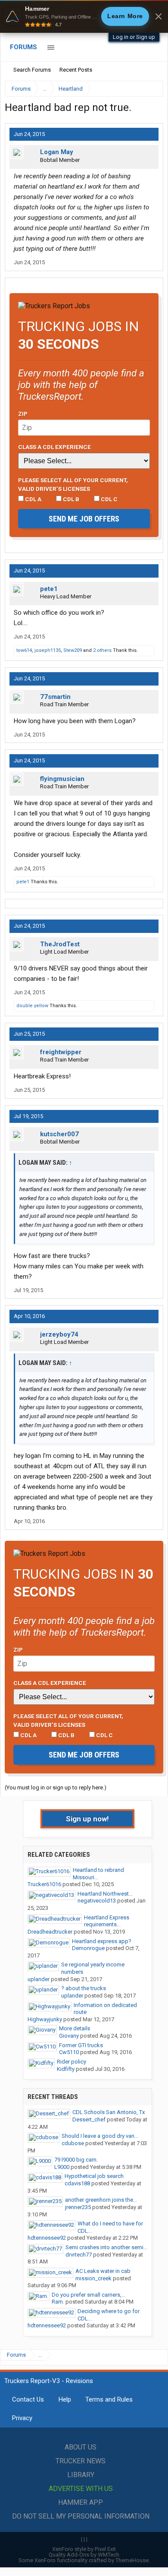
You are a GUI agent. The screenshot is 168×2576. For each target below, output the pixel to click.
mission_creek (93, 2278)
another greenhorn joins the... (101, 2200)
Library (81, 2475)
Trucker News (81, 2461)
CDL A (33, 499)
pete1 (49, 589)
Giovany (69, 2036)
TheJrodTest (60, 944)
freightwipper (61, 1052)
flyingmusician (62, 779)
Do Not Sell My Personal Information (81, 2516)
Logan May (57, 152)
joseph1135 (48, 650)
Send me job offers (84, 519)
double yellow (32, 1006)
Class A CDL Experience (54, 447)
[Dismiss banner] (159, 16)
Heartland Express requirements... (107, 1921)
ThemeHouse (132, 2560)
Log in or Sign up (134, 37)
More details (75, 2028)
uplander (39, 1979)
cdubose (73, 2143)
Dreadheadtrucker (50, 1932)
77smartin (55, 697)
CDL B (70, 499)
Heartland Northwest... (105, 1894)
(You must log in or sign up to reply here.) (56, 1787)
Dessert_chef (89, 2119)
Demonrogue (88, 1948)
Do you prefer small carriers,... (89, 2295)
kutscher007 (59, 1134)
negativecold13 (97, 1901)
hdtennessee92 (47, 2238)
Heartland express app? (102, 1941)
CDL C (109, 499)
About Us (81, 2447)
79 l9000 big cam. (76, 2160)
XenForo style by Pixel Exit (84, 2549)
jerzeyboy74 (59, 1334)
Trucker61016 (44, 1884)
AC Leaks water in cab (103, 2271)
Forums (23, 47)
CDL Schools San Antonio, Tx (109, 2112)
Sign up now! (87, 1819)
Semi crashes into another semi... (106, 2247)
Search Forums (32, 70)
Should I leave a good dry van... (100, 2136)
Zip (23, 414)
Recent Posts (76, 70)
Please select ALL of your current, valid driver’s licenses (73, 484)
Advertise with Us (81, 2489)
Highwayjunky (45, 2019)
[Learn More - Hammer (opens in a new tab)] (84, 16)
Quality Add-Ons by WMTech (84, 2555)
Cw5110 (69, 2052)
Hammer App (81, 2502)
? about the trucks (84, 1988)
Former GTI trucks (81, 2045)
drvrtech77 (79, 2255)
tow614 (24, 650)
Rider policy (72, 2062)
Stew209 (73, 650)
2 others (102, 650)
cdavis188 (77, 2183)
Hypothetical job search (94, 2176)
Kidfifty (66, 2069)
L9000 (62, 2167)
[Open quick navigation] (151, 89)
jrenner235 (78, 2207)
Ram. (58, 2302)
